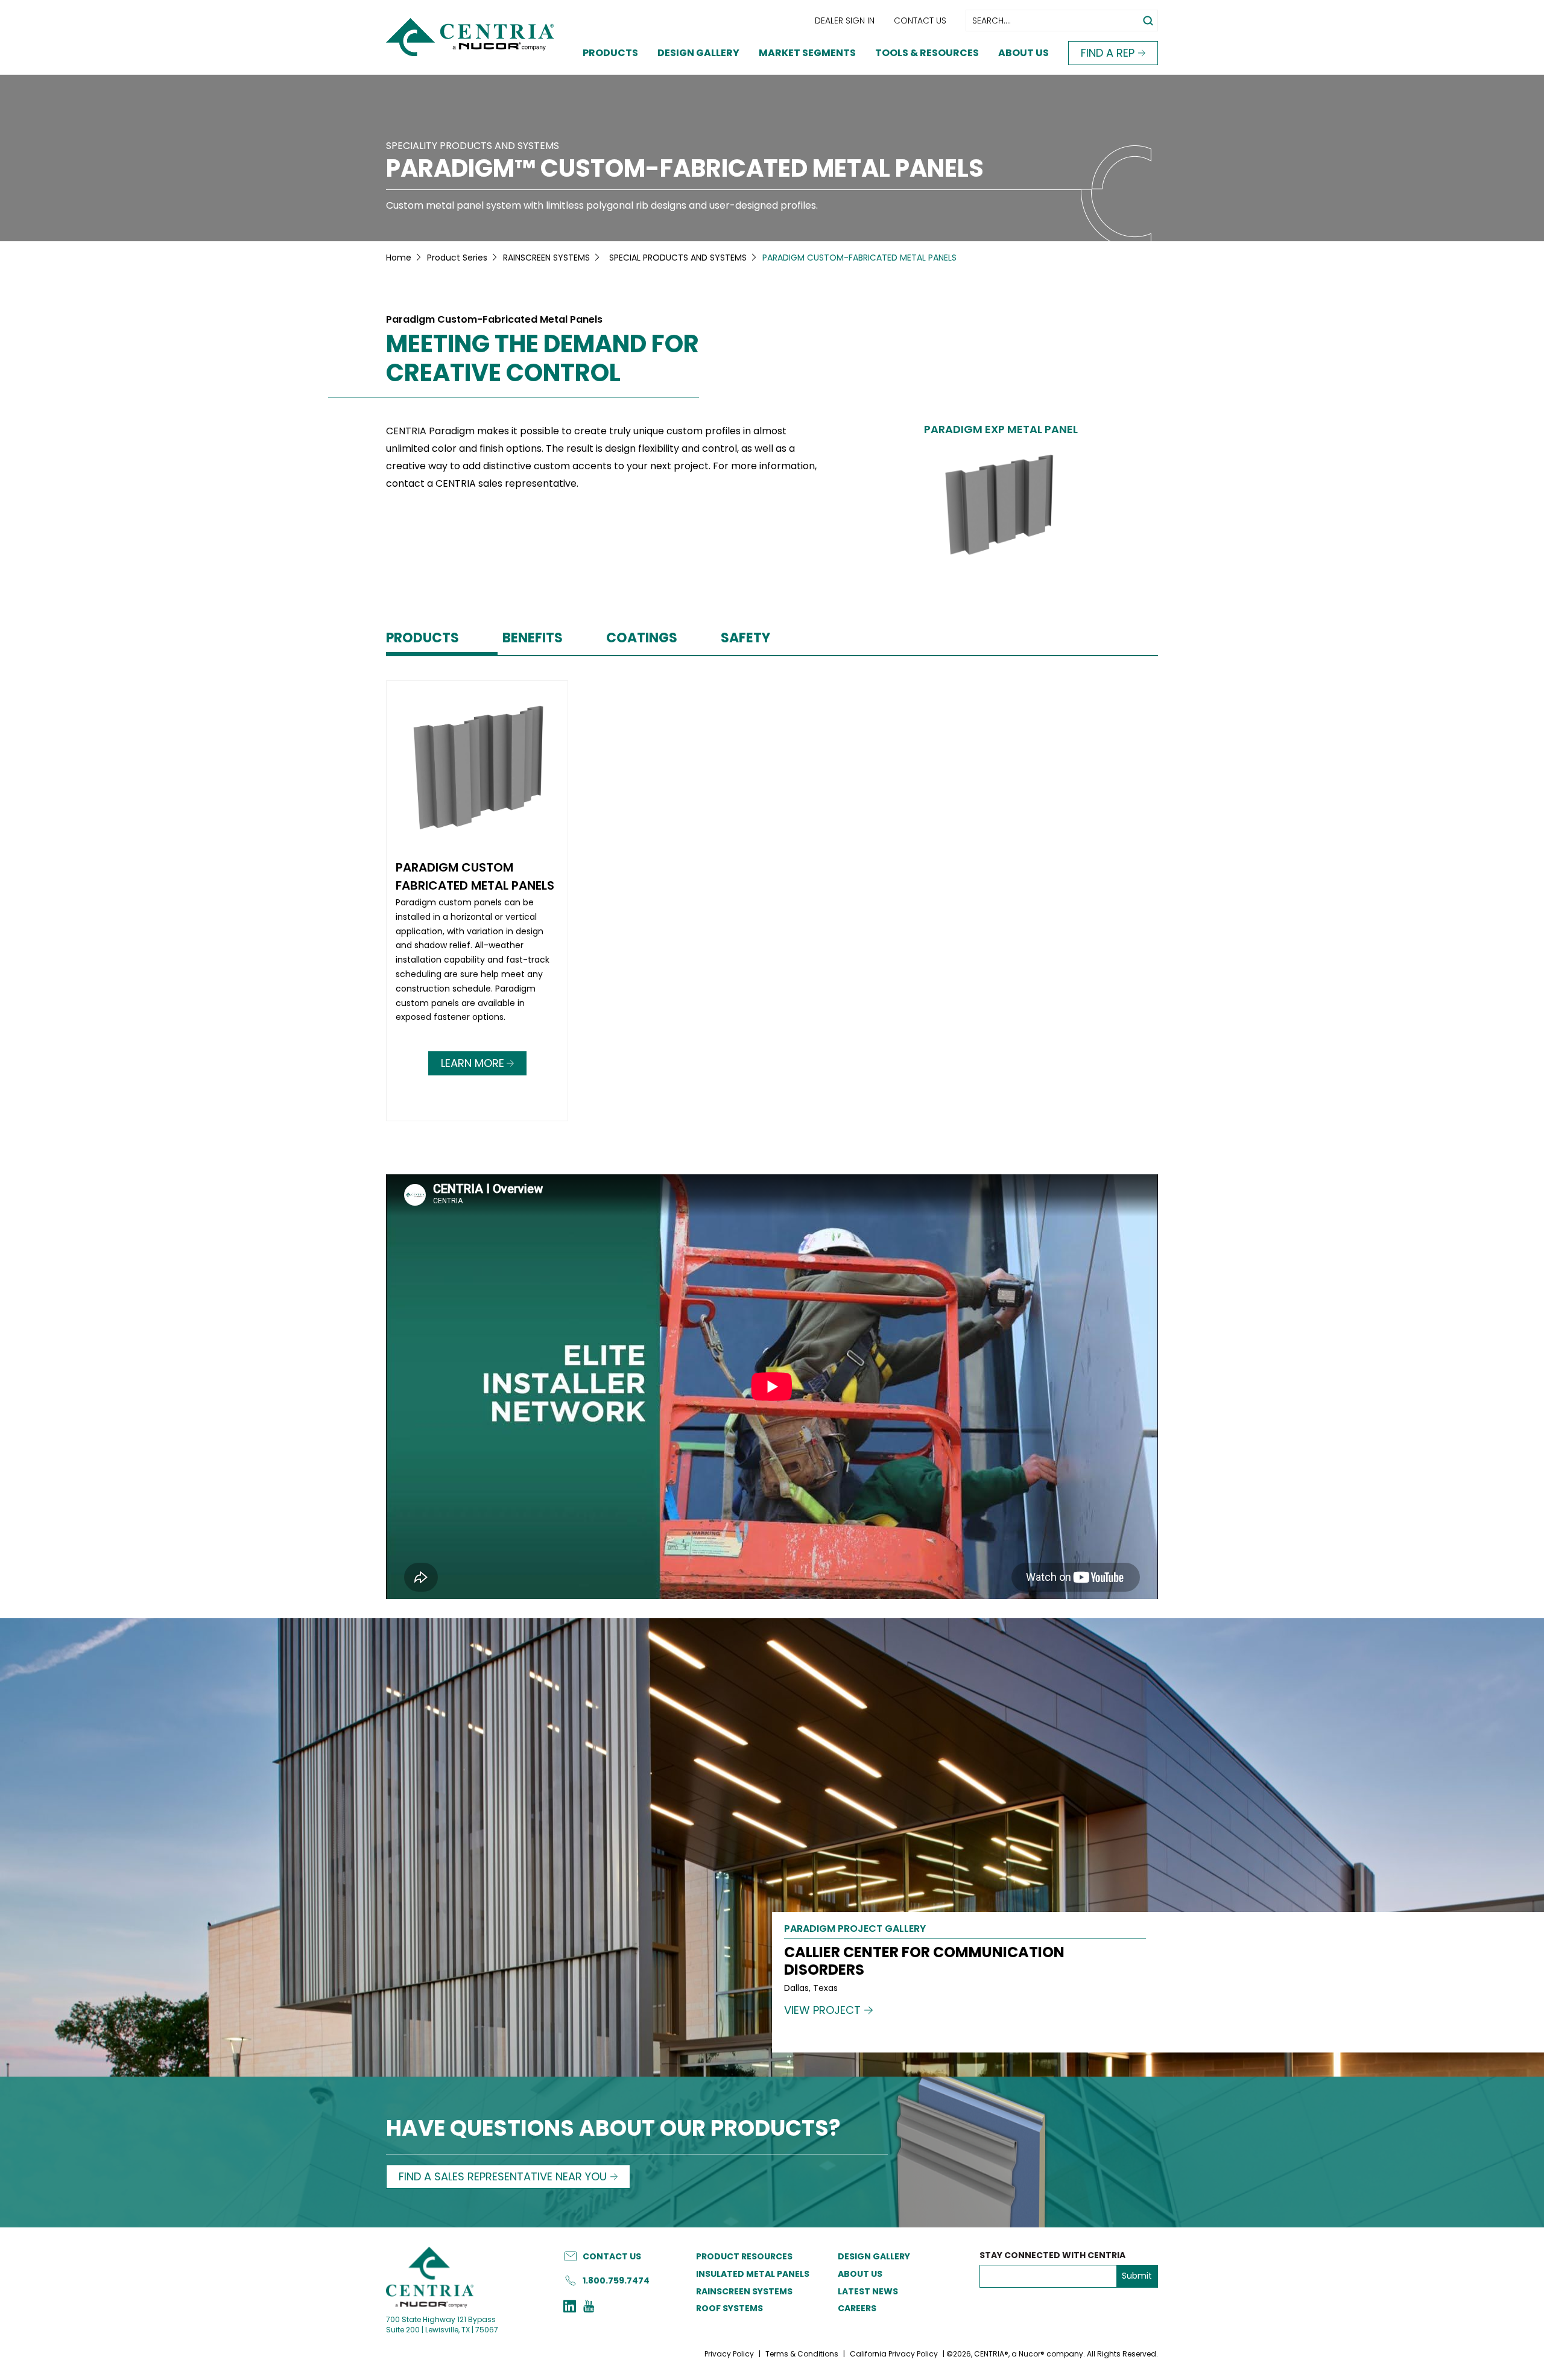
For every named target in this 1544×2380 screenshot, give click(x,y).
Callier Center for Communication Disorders (924, 1961)
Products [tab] (422, 638)
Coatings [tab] (642, 638)
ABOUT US (860, 2274)
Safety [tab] (745, 638)
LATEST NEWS (868, 2291)
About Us (1024, 53)
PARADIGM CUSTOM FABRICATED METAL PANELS (475, 876)
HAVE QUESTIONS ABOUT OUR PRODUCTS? (613, 2129)
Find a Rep (1108, 53)
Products (610, 53)
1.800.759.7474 (616, 2280)
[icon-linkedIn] (570, 2308)
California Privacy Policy (894, 2354)
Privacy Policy (729, 2354)
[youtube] (589, 2308)
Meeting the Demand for (543, 358)
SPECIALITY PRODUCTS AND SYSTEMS (473, 146)
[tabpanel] (772, 903)
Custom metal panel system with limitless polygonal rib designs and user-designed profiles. (602, 205)
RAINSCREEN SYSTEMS (546, 258)
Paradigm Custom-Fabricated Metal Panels (494, 320)
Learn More (473, 1063)
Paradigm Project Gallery (855, 1930)
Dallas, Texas (811, 1988)
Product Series (457, 258)
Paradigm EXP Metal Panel (1001, 429)
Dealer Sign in (845, 21)
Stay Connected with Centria (1052, 2255)
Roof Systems (729, 2308)
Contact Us (920, 21)
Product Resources (744, 2256)
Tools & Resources (927, 53)
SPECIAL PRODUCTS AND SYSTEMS (678, 258)
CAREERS (857, 2308)
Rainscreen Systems (744, 2291)
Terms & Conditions (802, 2354)
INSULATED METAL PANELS (753, 2274)
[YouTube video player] (772, 1387)
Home (399, 258)
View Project (822, 2010)
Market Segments (807, 53)
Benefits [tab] (533, 638)
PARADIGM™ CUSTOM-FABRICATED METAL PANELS (685, 168)
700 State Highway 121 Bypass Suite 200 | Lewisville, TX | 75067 (442, 2325)
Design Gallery (698, 53)
